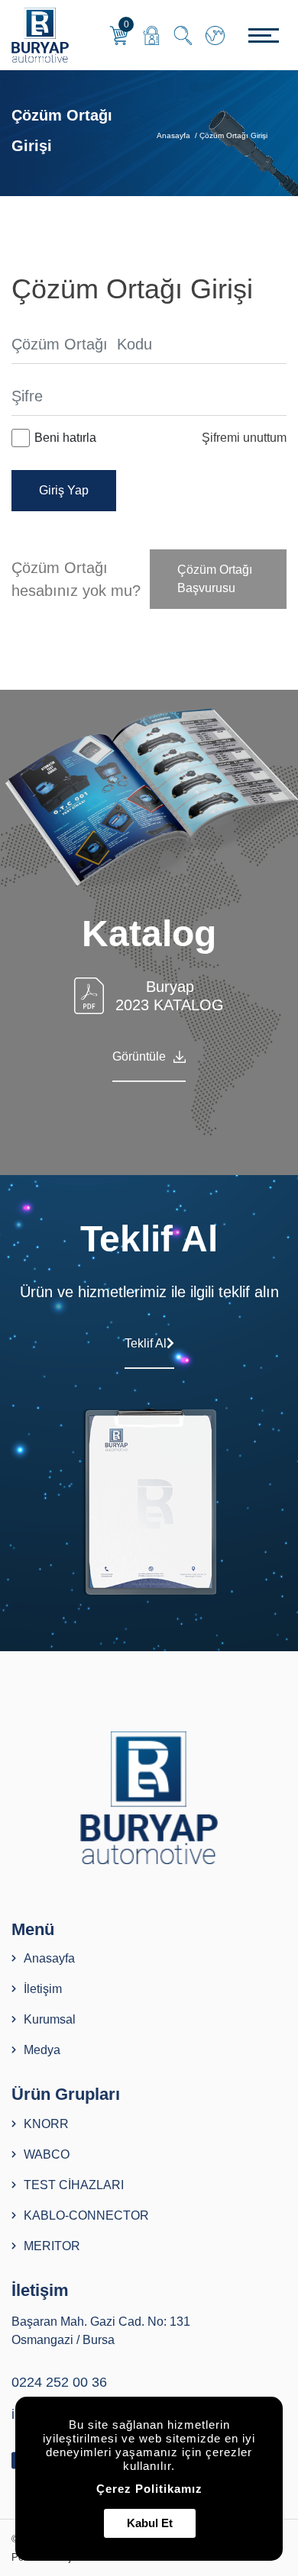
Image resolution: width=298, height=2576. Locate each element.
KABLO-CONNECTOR (86, 2215)
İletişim (43, 1989)
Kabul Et (150, 2523)
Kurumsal (50, 2019)
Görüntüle (139, 1056)
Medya (42, 2050)
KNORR (46, 2124)
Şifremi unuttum (244, 438)
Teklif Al (146, 1343)
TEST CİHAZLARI (74, 2185)
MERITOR (52, 2246)
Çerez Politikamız (149, 2489)
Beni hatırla (65, 438)
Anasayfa (175, 135)
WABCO (47, 2154)
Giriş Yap (64, 490)
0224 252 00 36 (59, 2382)
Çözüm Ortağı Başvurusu (215, 579)
